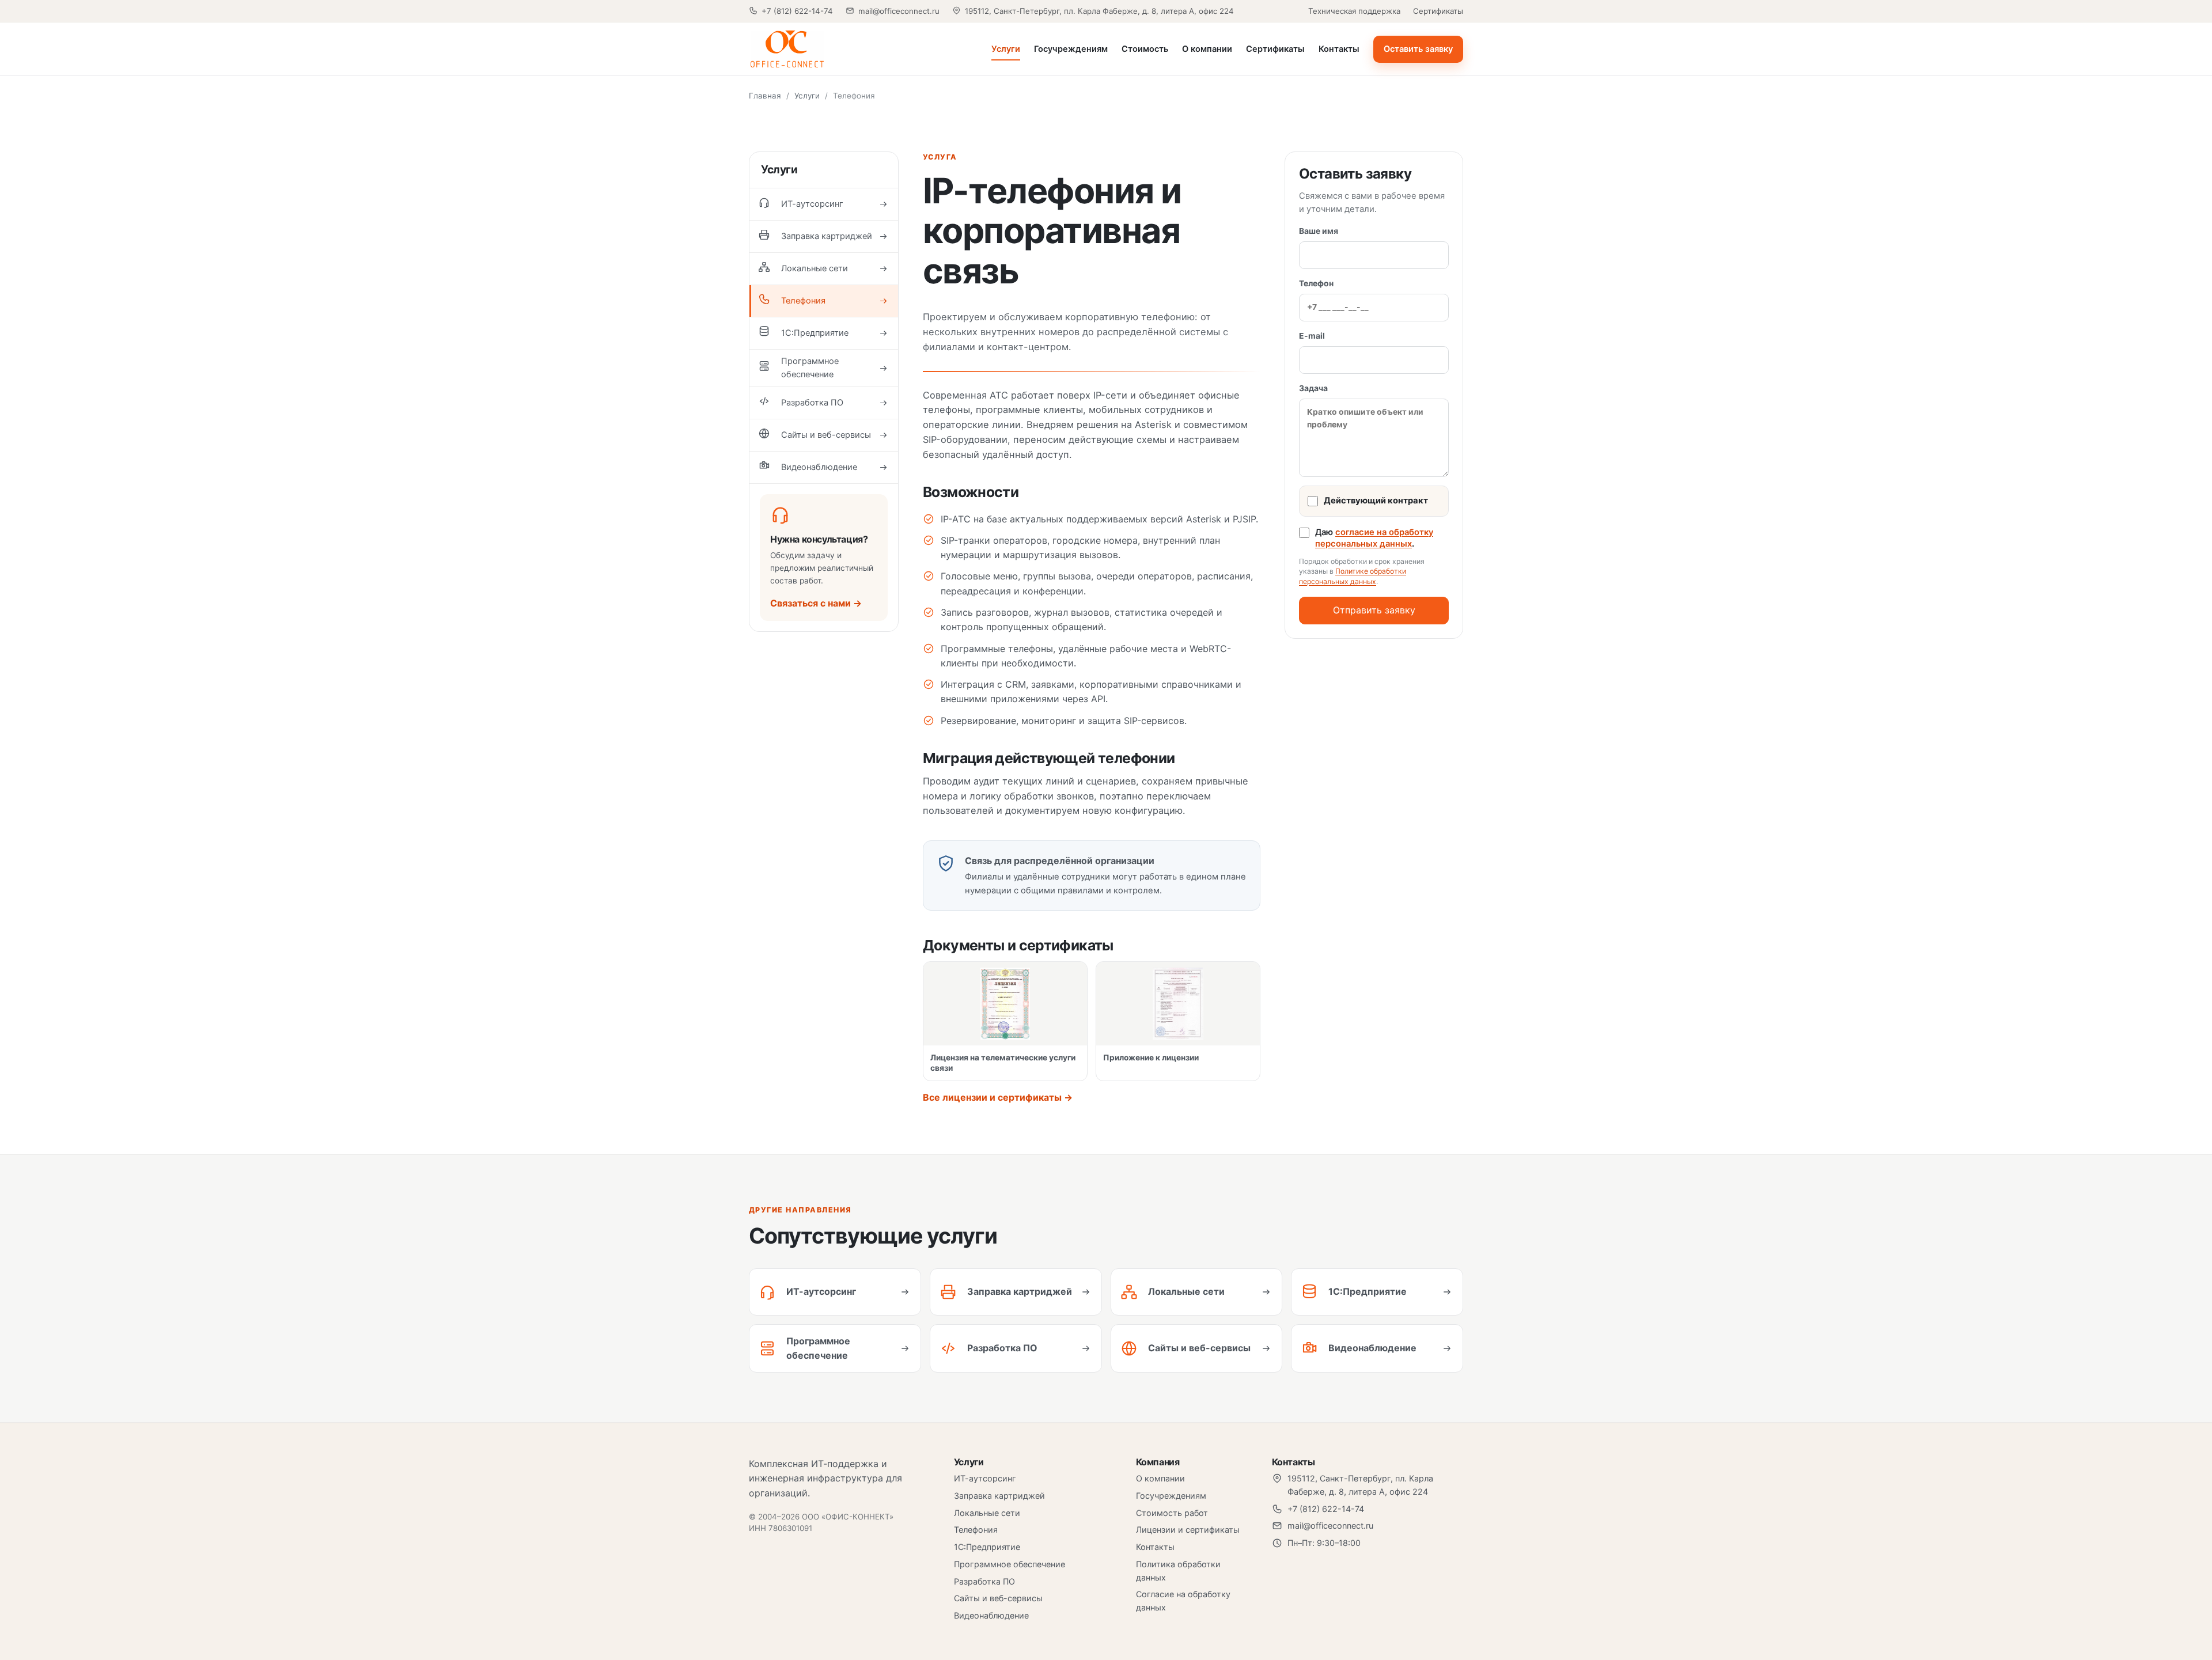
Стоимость (1145, 49)
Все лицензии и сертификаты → (998, 1097)
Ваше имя (1319, 231)
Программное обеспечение (1010, 1564)
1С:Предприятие (987, 1547)
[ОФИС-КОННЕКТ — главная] (827, 49)
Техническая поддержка (1354, 11)
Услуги (1006, 49)
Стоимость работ (1172, 1513)
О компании (1207, 49)
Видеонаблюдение (991, 1615)
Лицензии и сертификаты (1188, 1530)
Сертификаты (1438, 11)
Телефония (976, 1530)
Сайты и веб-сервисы (998, 1598)
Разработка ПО (984, 1581)
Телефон (1316, 283)
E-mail (1312, 336)
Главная (765, 96)
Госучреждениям (1071, 49)
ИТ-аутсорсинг (985, 1478)
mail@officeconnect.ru (899, 11)
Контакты (1339, 49)
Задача (1313, 388)
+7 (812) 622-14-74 (797, 11)
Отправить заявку (1374, 610)
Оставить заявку (1418, 49)
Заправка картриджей (999, 1496)
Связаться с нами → (816, 603)
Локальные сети (987, 1513)
